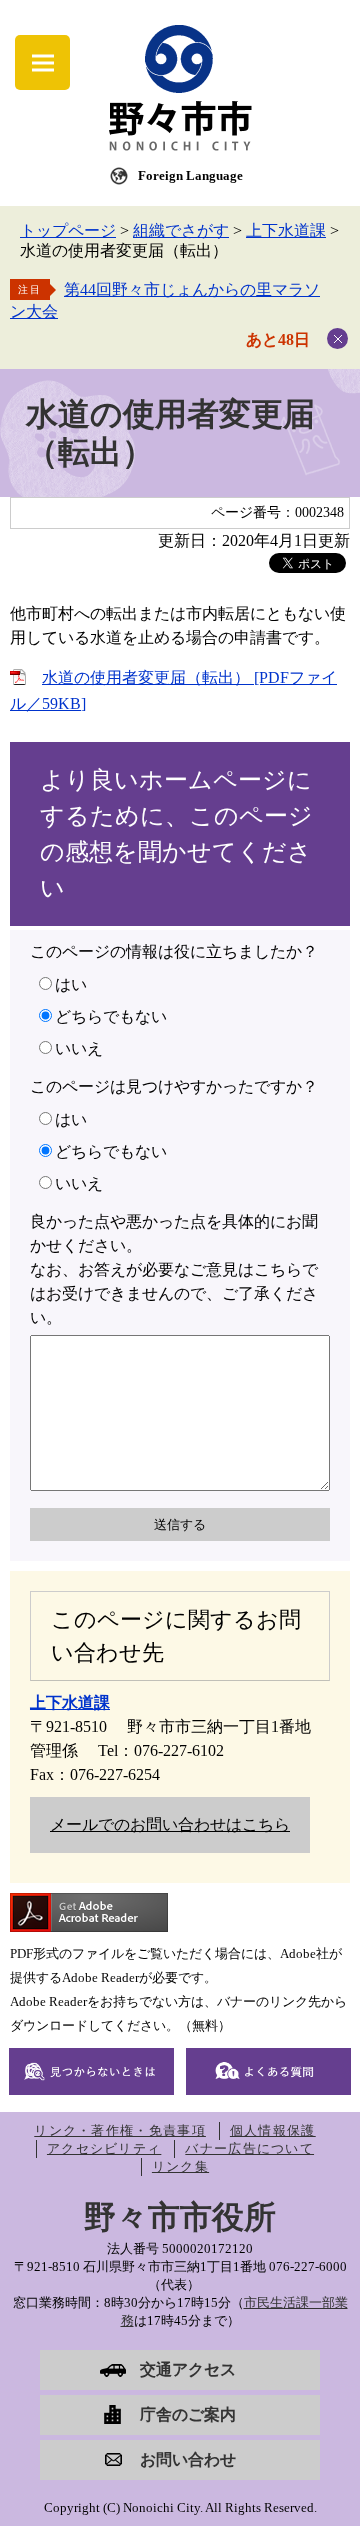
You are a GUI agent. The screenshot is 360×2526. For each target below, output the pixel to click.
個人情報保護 (273, 2130)
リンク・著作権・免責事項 (120, 2130)
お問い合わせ (188, 2459)
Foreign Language (190, 175)
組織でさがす (181, 230)
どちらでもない (111, 1016)
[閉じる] (337, 338)
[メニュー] (42, 62)
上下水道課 (286, 230)
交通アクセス (188, 2369)
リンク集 (180, 2166)
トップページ (68, 230)
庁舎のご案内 (188, 2414)
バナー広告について (249, 2148)
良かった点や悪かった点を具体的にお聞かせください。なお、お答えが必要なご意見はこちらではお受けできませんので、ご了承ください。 (174, 1269)
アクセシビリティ (104, 2148)
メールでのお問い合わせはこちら (170, 1824)
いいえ (79, 1048)
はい (71, 984)
